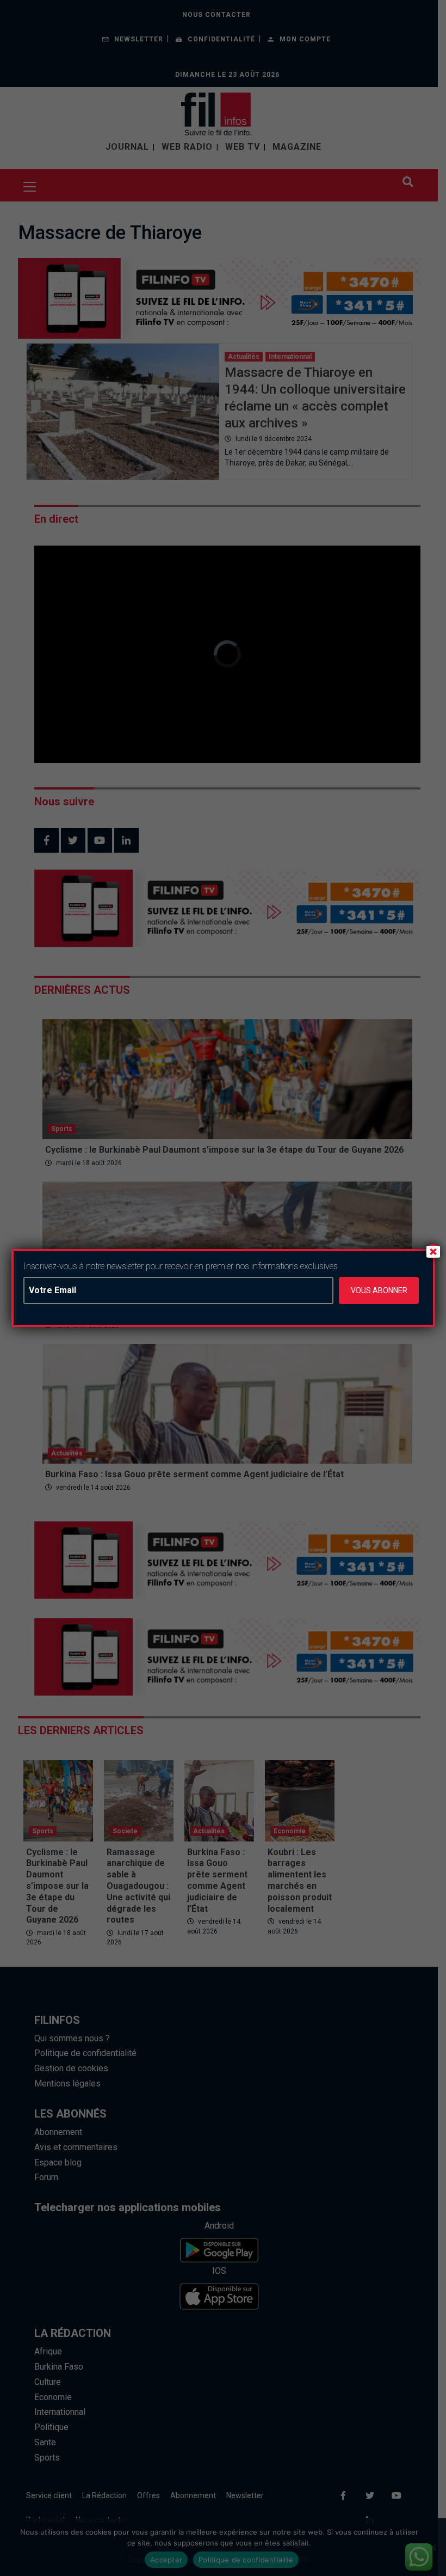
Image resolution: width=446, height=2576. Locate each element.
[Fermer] (433, 1251)
